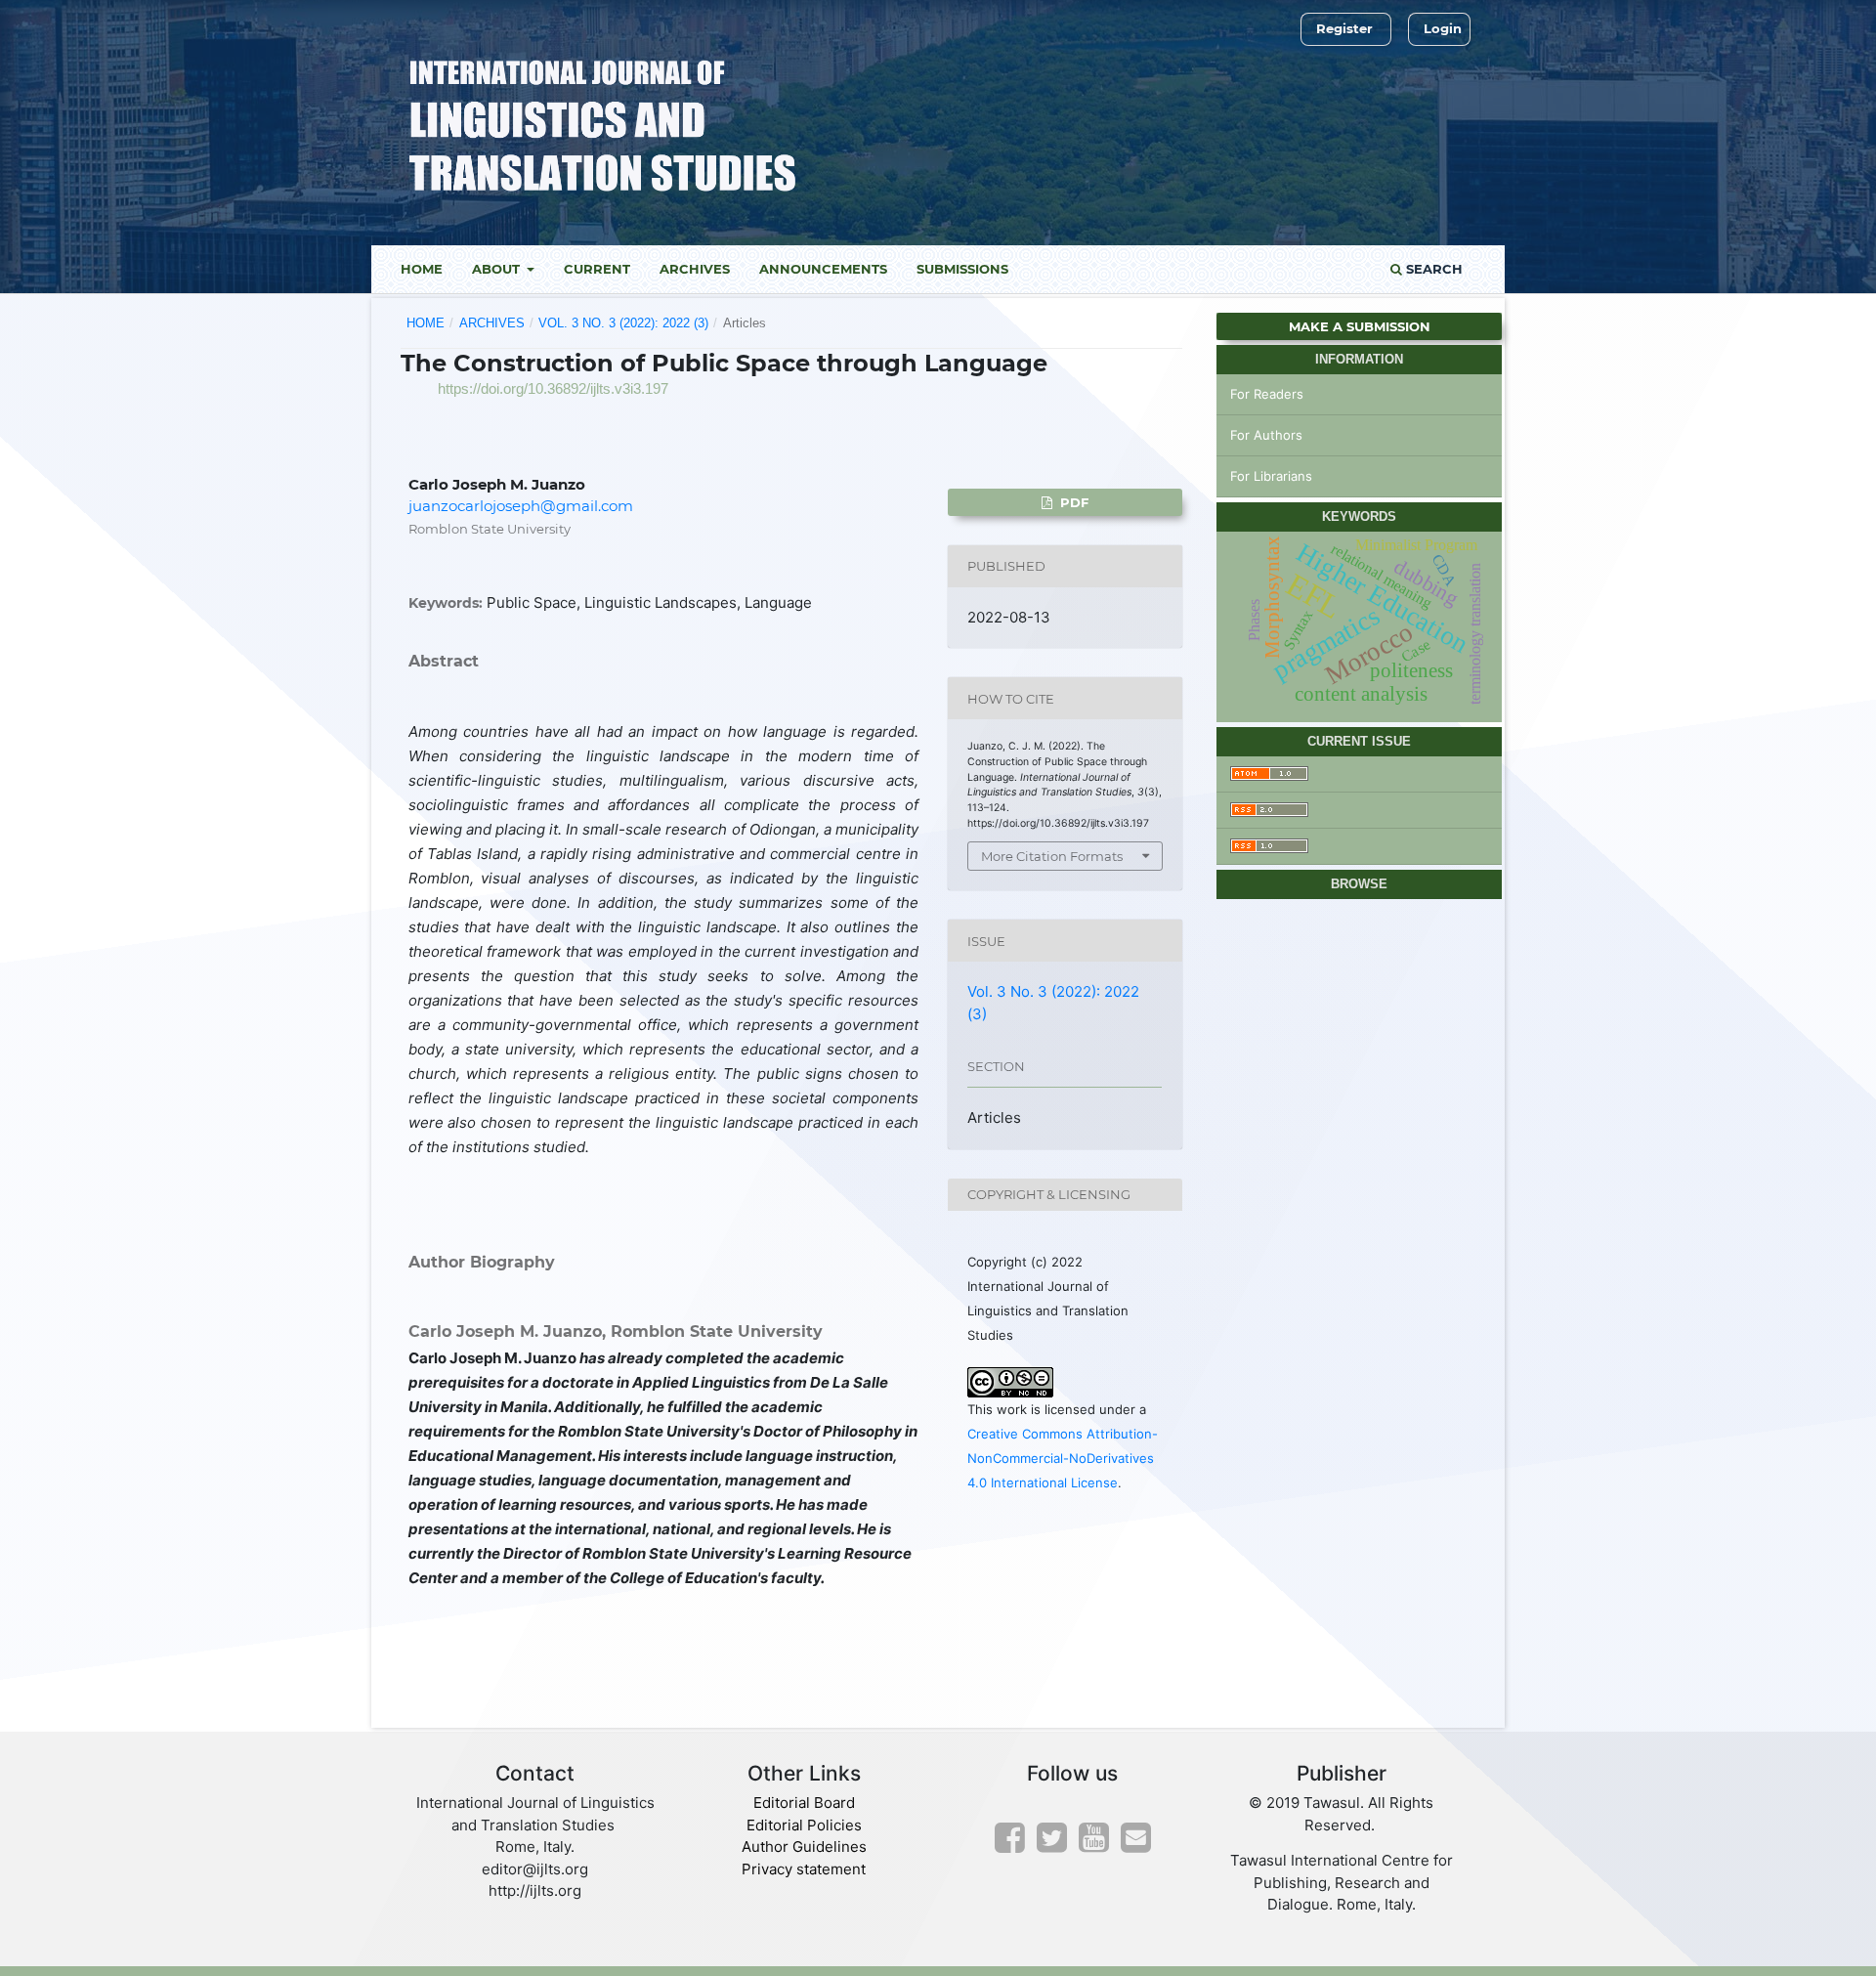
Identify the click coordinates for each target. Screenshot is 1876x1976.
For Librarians (1271, 476)
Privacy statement (804, 1869)
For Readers (1267, 394)
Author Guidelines (804, 1847)
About (498, 269)
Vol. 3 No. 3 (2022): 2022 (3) (623, 323)
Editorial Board (804, 1803)
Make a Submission (1360, 326)
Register (1344, 28)
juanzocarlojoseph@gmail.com (521, 506)
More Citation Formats (1052, 856)
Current (597, 269)
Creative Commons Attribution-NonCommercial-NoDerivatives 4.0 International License (1063, 1458)
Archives (695, 269)
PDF (1072, 502)
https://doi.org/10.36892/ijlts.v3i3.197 (553, 388)
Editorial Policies (804, 1825)
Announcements (823, 269)
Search (1432, 269)
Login (1443, 28)
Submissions (962, 269)
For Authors (1266, 435)
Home (422, 269)
